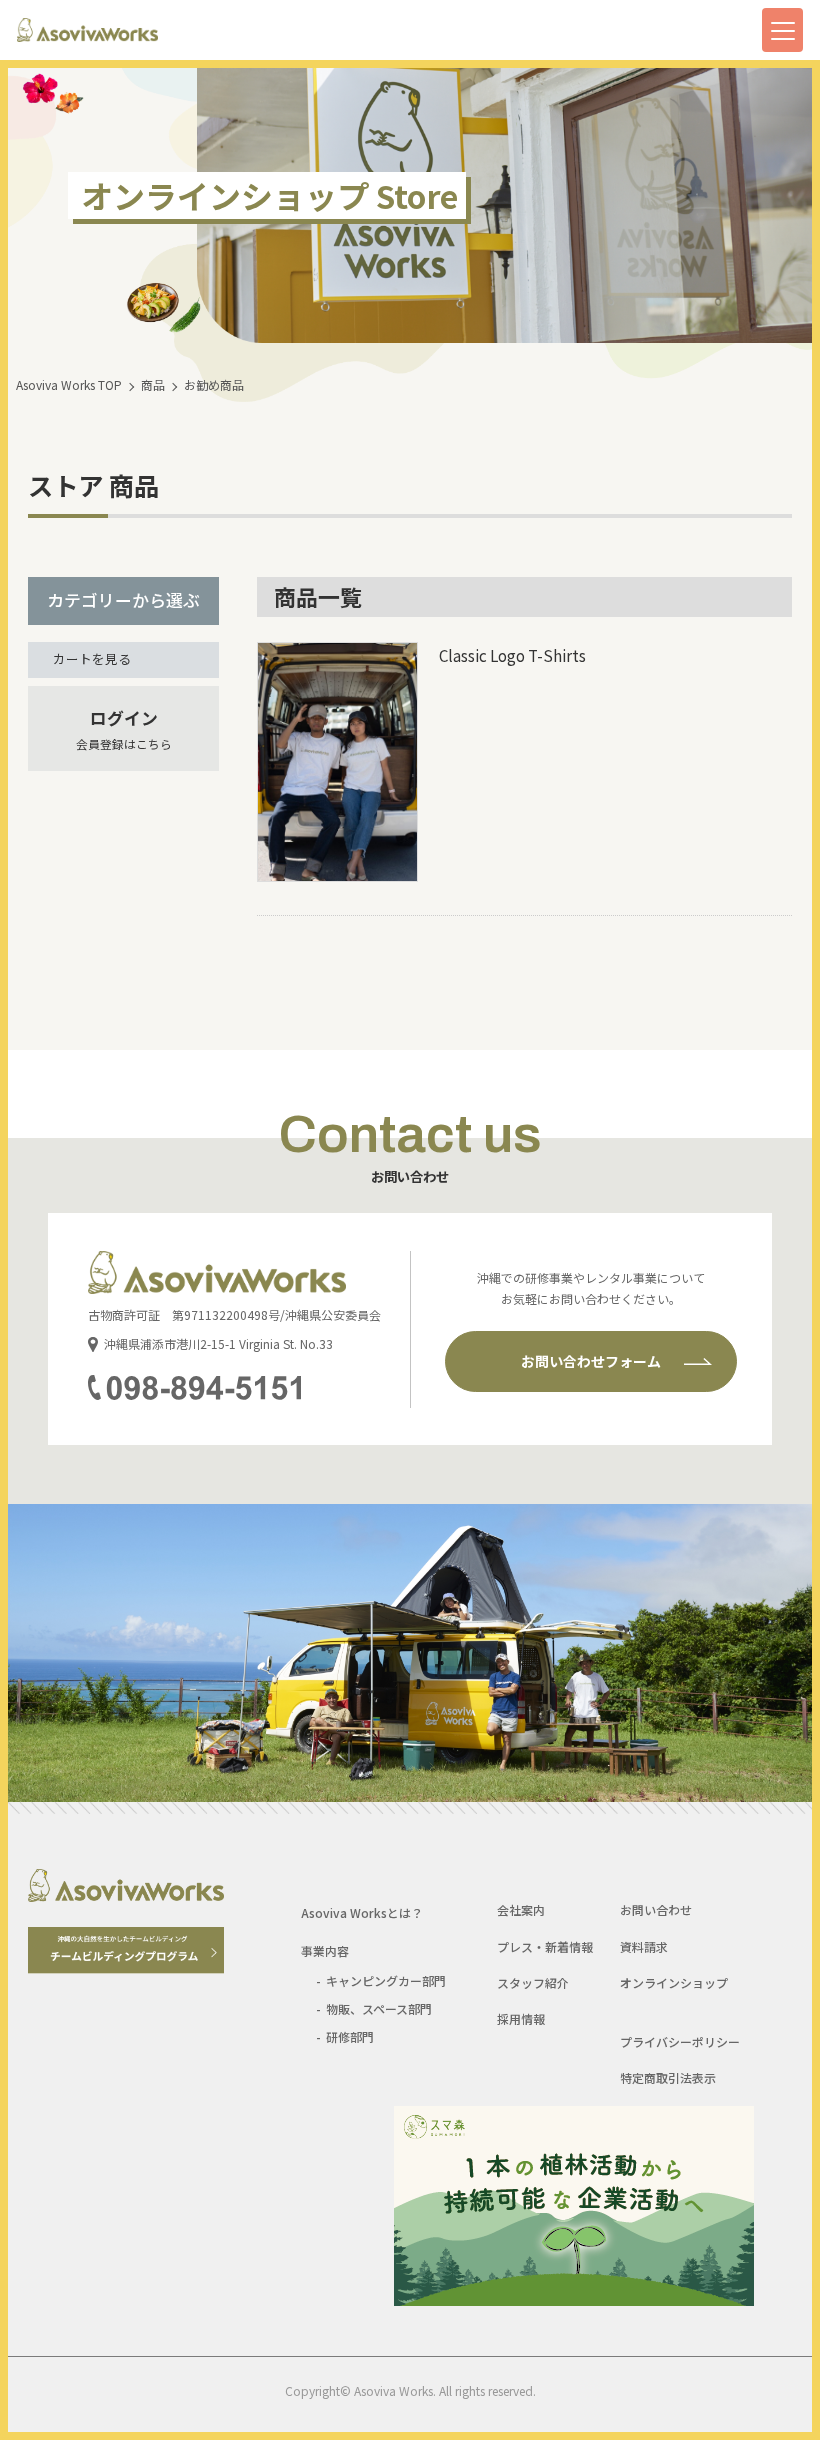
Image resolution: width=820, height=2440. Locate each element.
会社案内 (521, 1909)
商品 (153, 384)
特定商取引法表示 (668, 2077)
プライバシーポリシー (680, 2041)
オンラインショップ (674, 1982)
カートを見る (92, 658)
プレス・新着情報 (545, 1946)
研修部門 (350, 2036)
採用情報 (521, 2018)
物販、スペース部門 (379, 2008)
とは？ (362, 1912)
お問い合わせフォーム (591, 1361)
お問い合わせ (656, 1909)
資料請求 (644, 1946)
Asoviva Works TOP (69, 384)
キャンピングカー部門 (386, 1980)
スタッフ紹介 (533, 1982)
